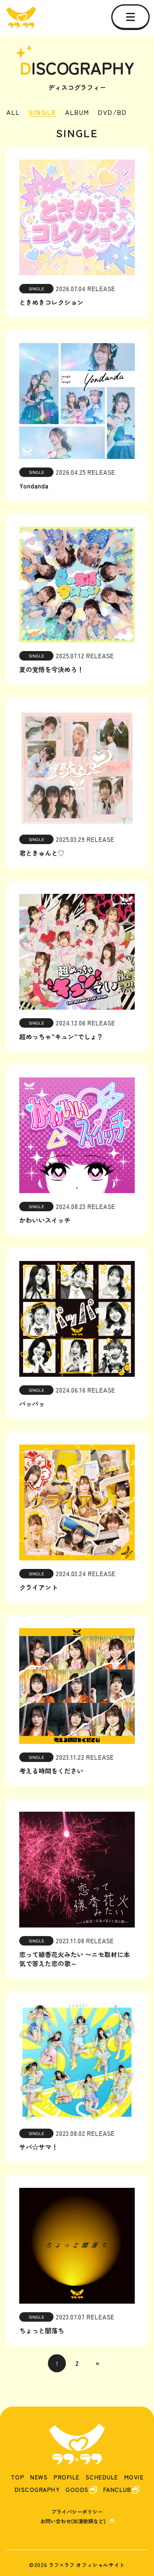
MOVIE (134, 2477)
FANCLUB (117, 2490)
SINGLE (43, 113)
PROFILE (67, 2477)
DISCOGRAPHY (37, 2490)
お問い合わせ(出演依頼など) (73, 2521)
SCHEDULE (102, 2477)
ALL (13, 113)
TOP (18, 2477)
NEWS (39, 2477)
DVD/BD (113, 113)
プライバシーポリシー (77, 2511)
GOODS (77, 2490)
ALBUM (77, 113)
